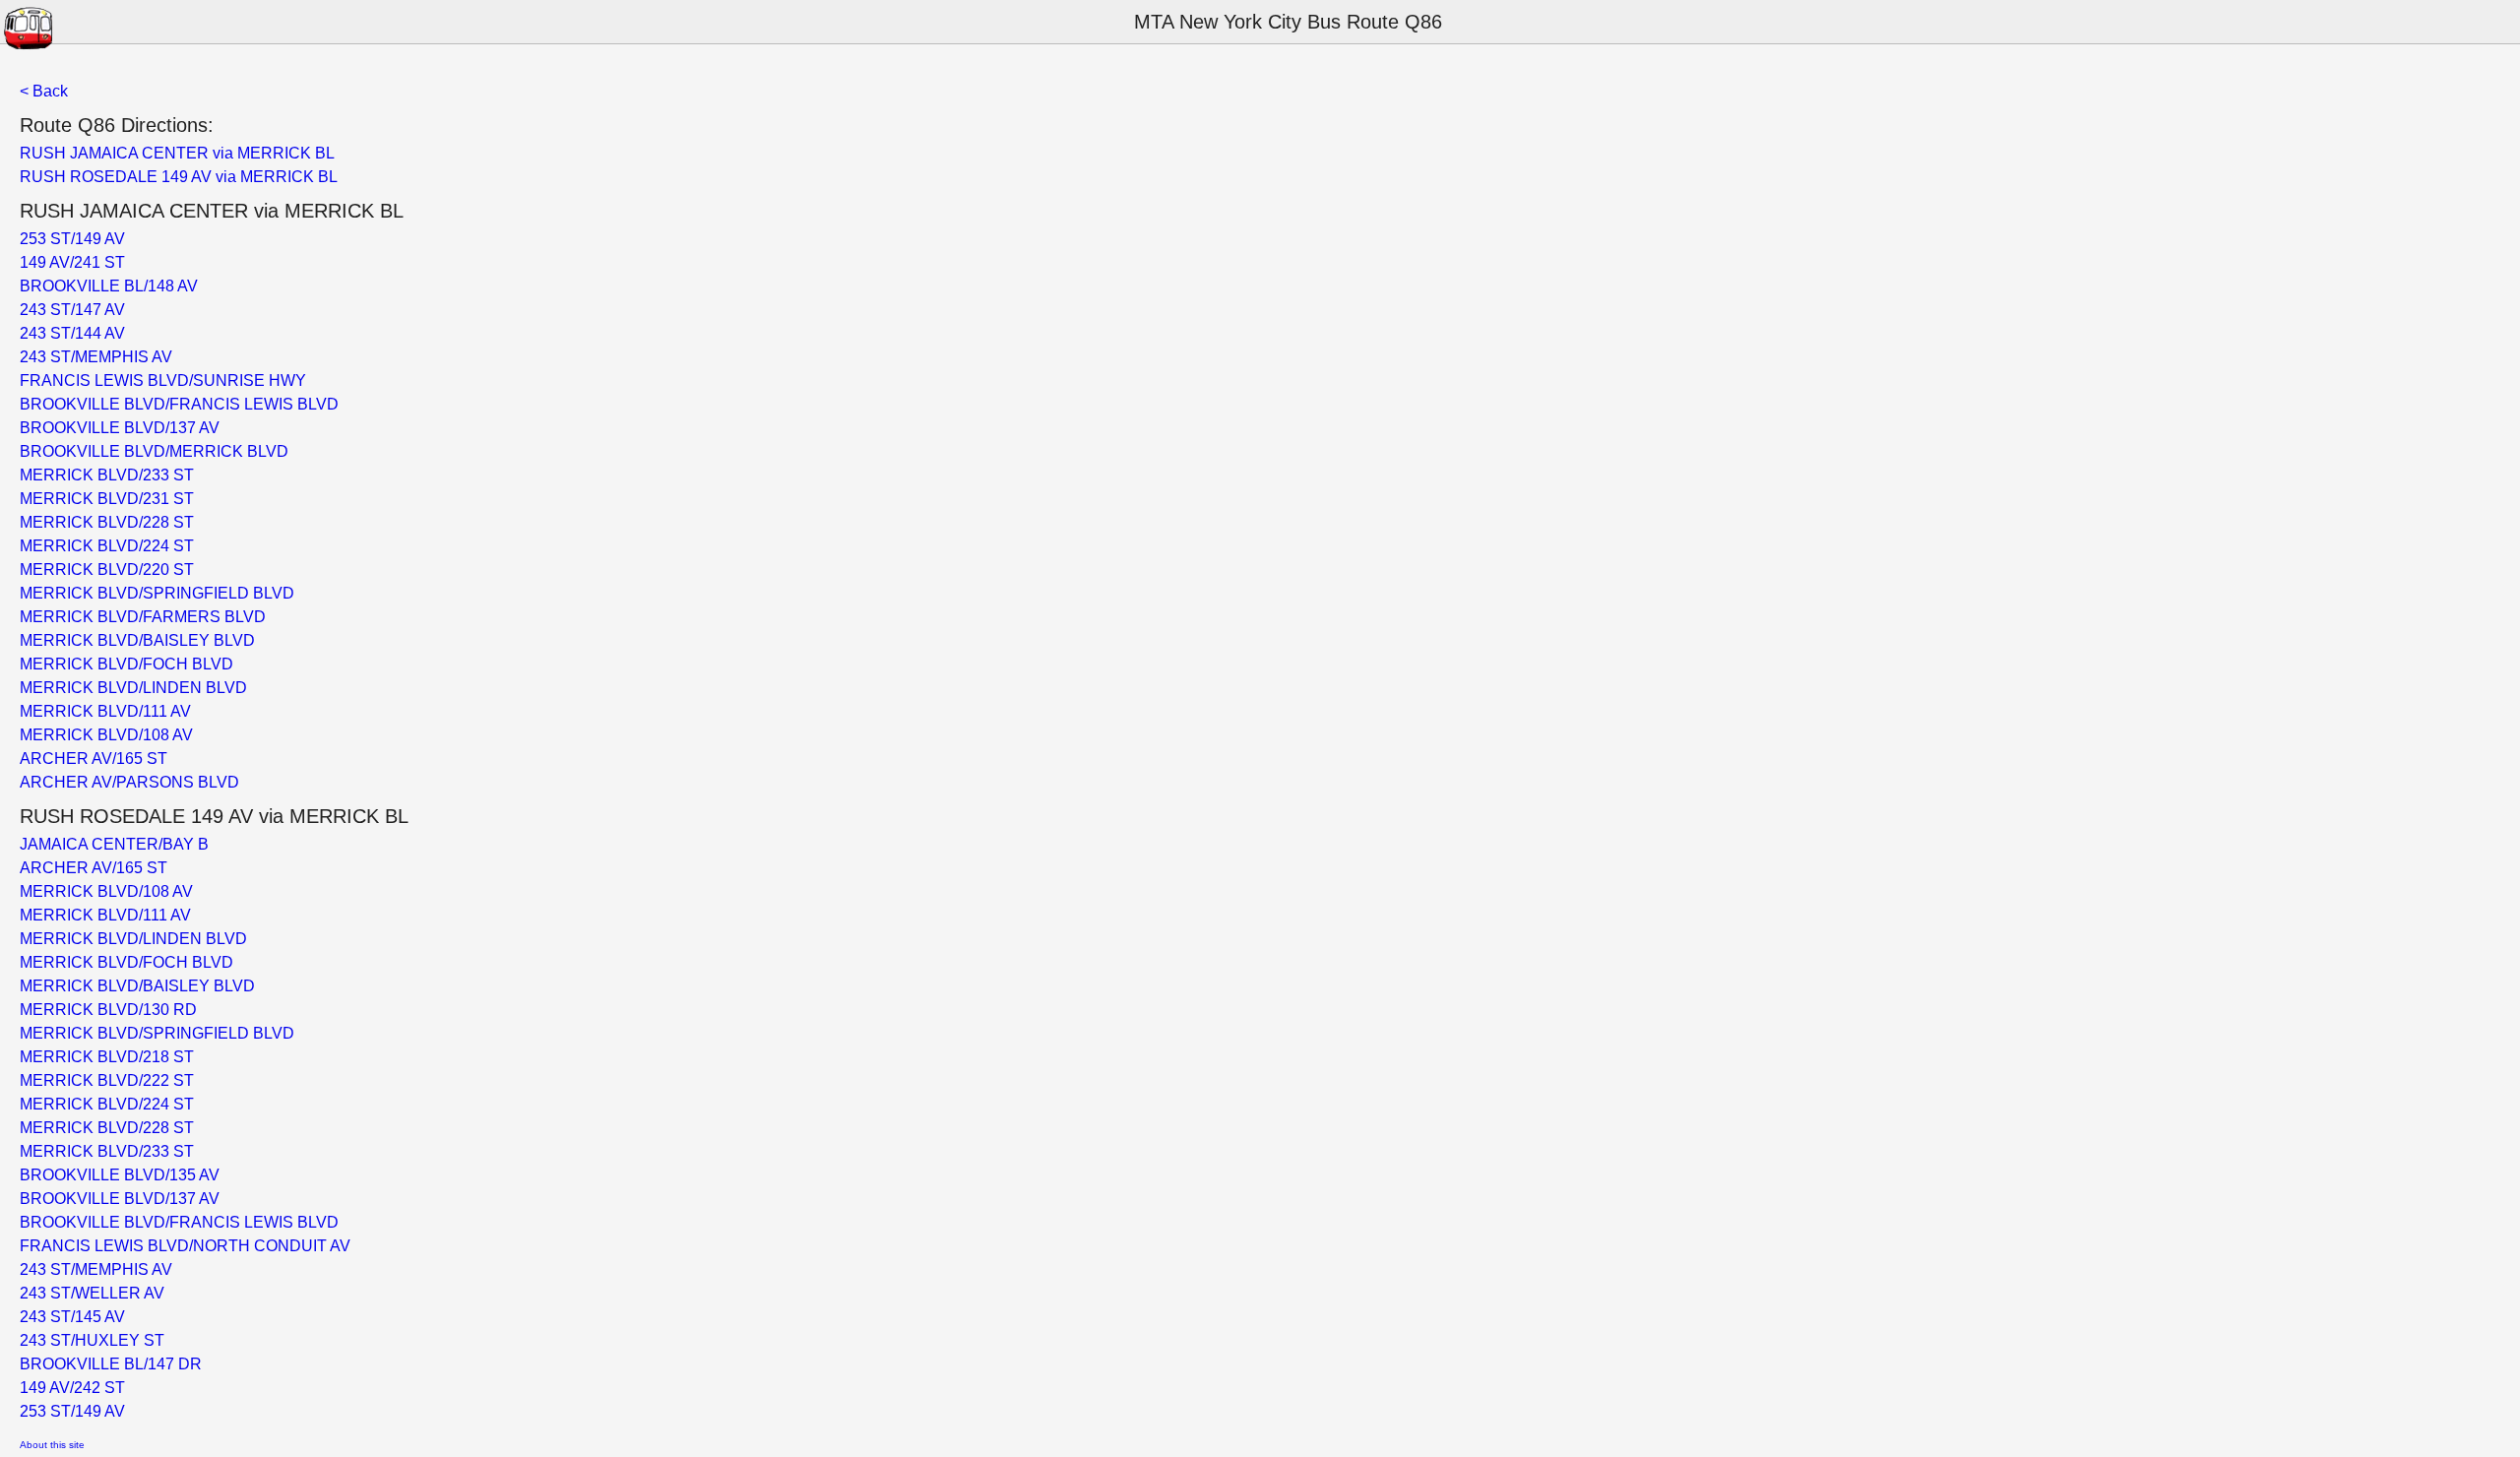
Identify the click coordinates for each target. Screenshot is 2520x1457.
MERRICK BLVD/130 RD (108, 1010)
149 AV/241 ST (72, 262)
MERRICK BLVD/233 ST (107, 475)
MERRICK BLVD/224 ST (107, 546)
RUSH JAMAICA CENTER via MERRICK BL (177, 153)
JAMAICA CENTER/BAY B (114, 844)
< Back (44, 91)
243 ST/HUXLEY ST (92, 1340)
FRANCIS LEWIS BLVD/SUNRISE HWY (163, 380)
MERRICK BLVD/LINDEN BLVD (133, 688)
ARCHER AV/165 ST (94, 759)
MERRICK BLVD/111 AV (105, 711)
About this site (52, 1445)
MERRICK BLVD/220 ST (107, 570)
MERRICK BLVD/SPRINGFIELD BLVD (157, 593)
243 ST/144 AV (72, 333)
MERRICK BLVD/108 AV (106, 735)
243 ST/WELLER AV (92, 1293)
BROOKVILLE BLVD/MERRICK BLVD (154, 451)
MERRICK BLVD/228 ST (107, 522)
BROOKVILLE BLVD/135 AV (120, 1175)
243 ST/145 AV (72, 1317)
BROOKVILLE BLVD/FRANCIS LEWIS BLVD (179, 404)
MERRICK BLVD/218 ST (107, 1057)
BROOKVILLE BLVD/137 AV (120, 428)
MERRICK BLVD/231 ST (107, 499)
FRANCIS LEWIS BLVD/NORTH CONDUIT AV (185, 1246)
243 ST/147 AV (72, 310)
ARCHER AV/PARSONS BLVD (129, 782)
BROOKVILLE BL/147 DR (111, 1364)
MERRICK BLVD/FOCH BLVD (126, 664)
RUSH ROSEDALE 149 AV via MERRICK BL (179, 177)
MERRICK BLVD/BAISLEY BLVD (137, 640)
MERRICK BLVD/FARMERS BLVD (143, 617)
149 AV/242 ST (72, 1388)
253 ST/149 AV (72, 239)
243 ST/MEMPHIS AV (96, 357)
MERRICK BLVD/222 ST (107, 1080)
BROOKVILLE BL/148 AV (109, 286)
